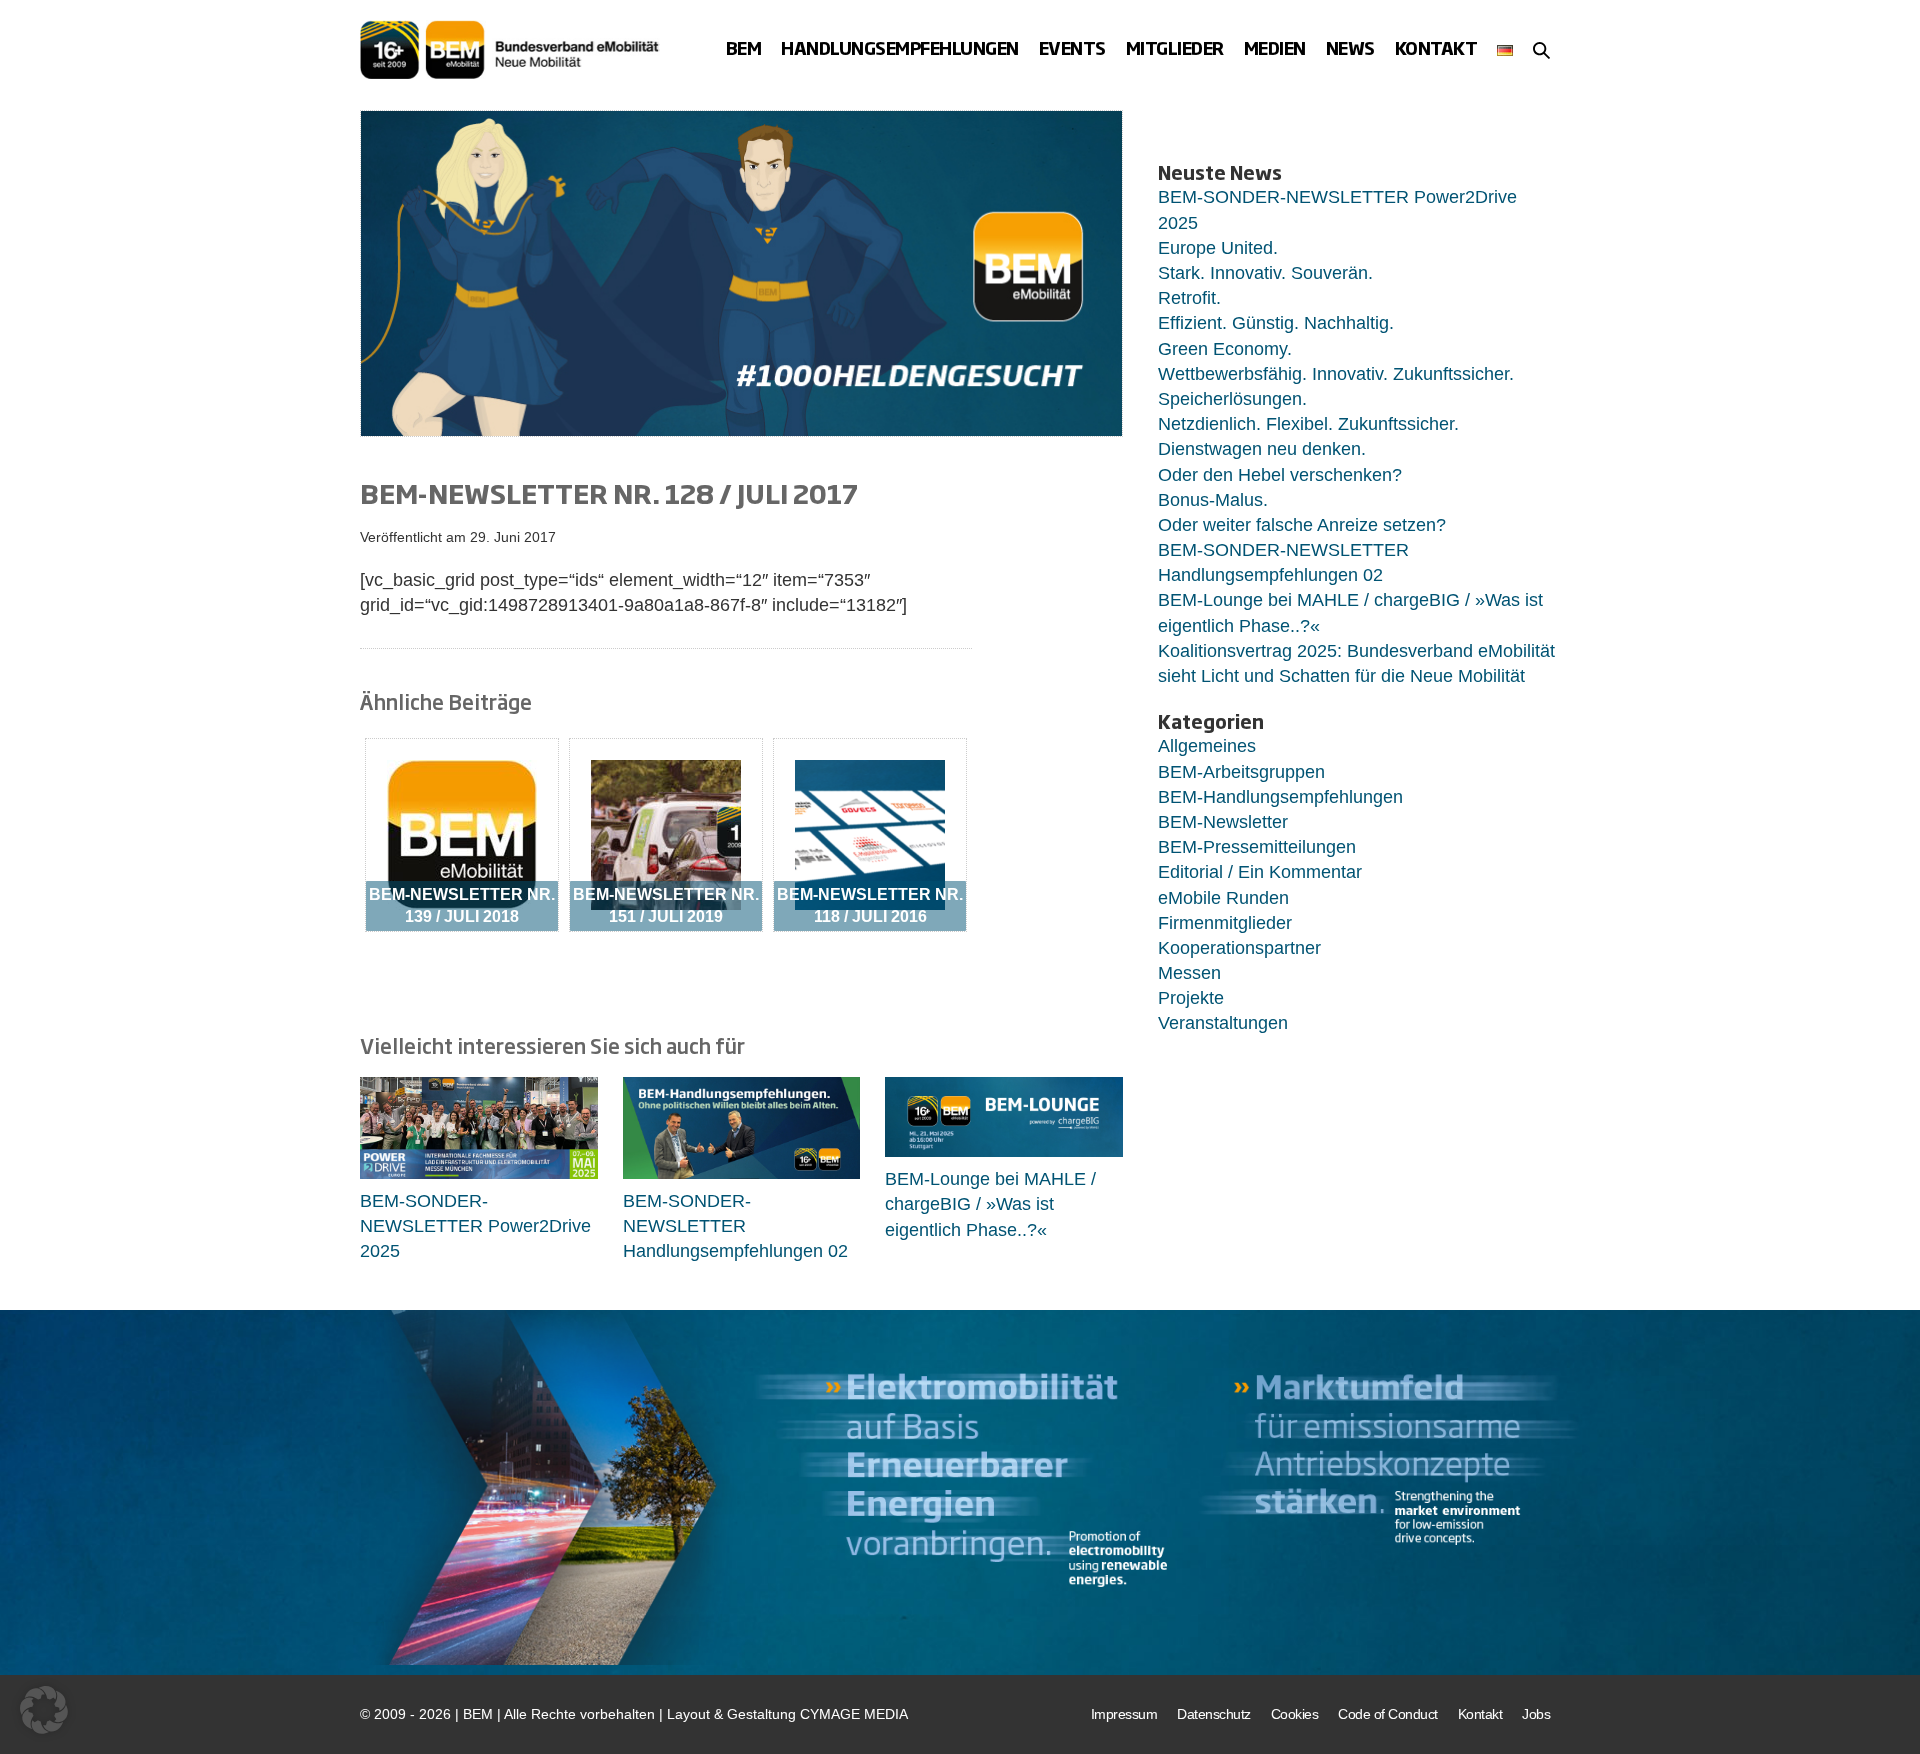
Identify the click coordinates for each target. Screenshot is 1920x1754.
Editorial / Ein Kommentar (1260, 872)
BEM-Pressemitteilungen (1257, 847)
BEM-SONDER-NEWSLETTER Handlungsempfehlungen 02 (735, 1226)
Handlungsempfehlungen (900, 48)
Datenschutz (1214, 1714)
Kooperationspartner (1239, 948)
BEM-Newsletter (1223, 822)
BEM (744, 48)
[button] (1541, 50)
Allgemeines (1207, 746)
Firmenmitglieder (1225, 923)
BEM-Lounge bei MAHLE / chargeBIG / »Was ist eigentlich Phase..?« (990, 1204)
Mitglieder (1175, 48)
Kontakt (1436, 48)
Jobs (1536, 1714)
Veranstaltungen (1223, 1023)
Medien (1275, 48)
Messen (1189, 973)
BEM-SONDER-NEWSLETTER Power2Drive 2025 (475, 1226)
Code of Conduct (1388, 1714)
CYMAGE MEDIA (854, 1714)
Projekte (1191, 998)
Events (1072, 48)
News (1350, 48)
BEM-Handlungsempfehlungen (1280, 797)
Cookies (1295, 1714)
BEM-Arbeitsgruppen (1241, 772)
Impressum (1124, 1714)
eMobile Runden (1223, 898)
